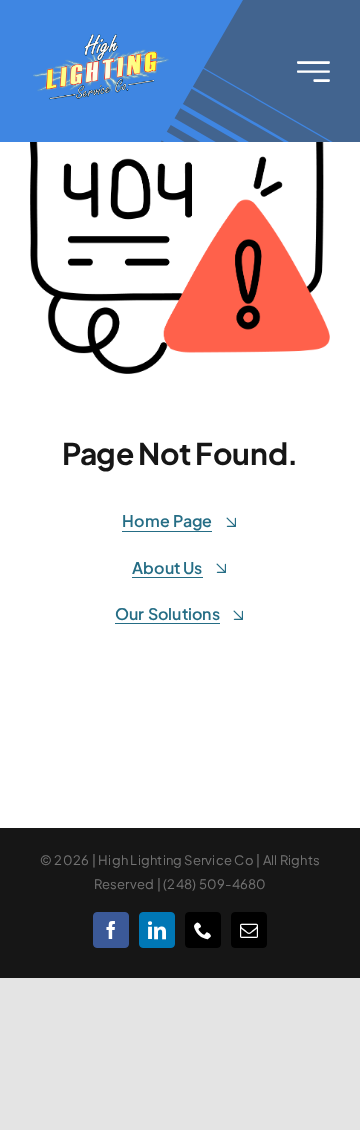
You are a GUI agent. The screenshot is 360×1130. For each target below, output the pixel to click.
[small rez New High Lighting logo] (102, 37)
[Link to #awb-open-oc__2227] (313, 71)
